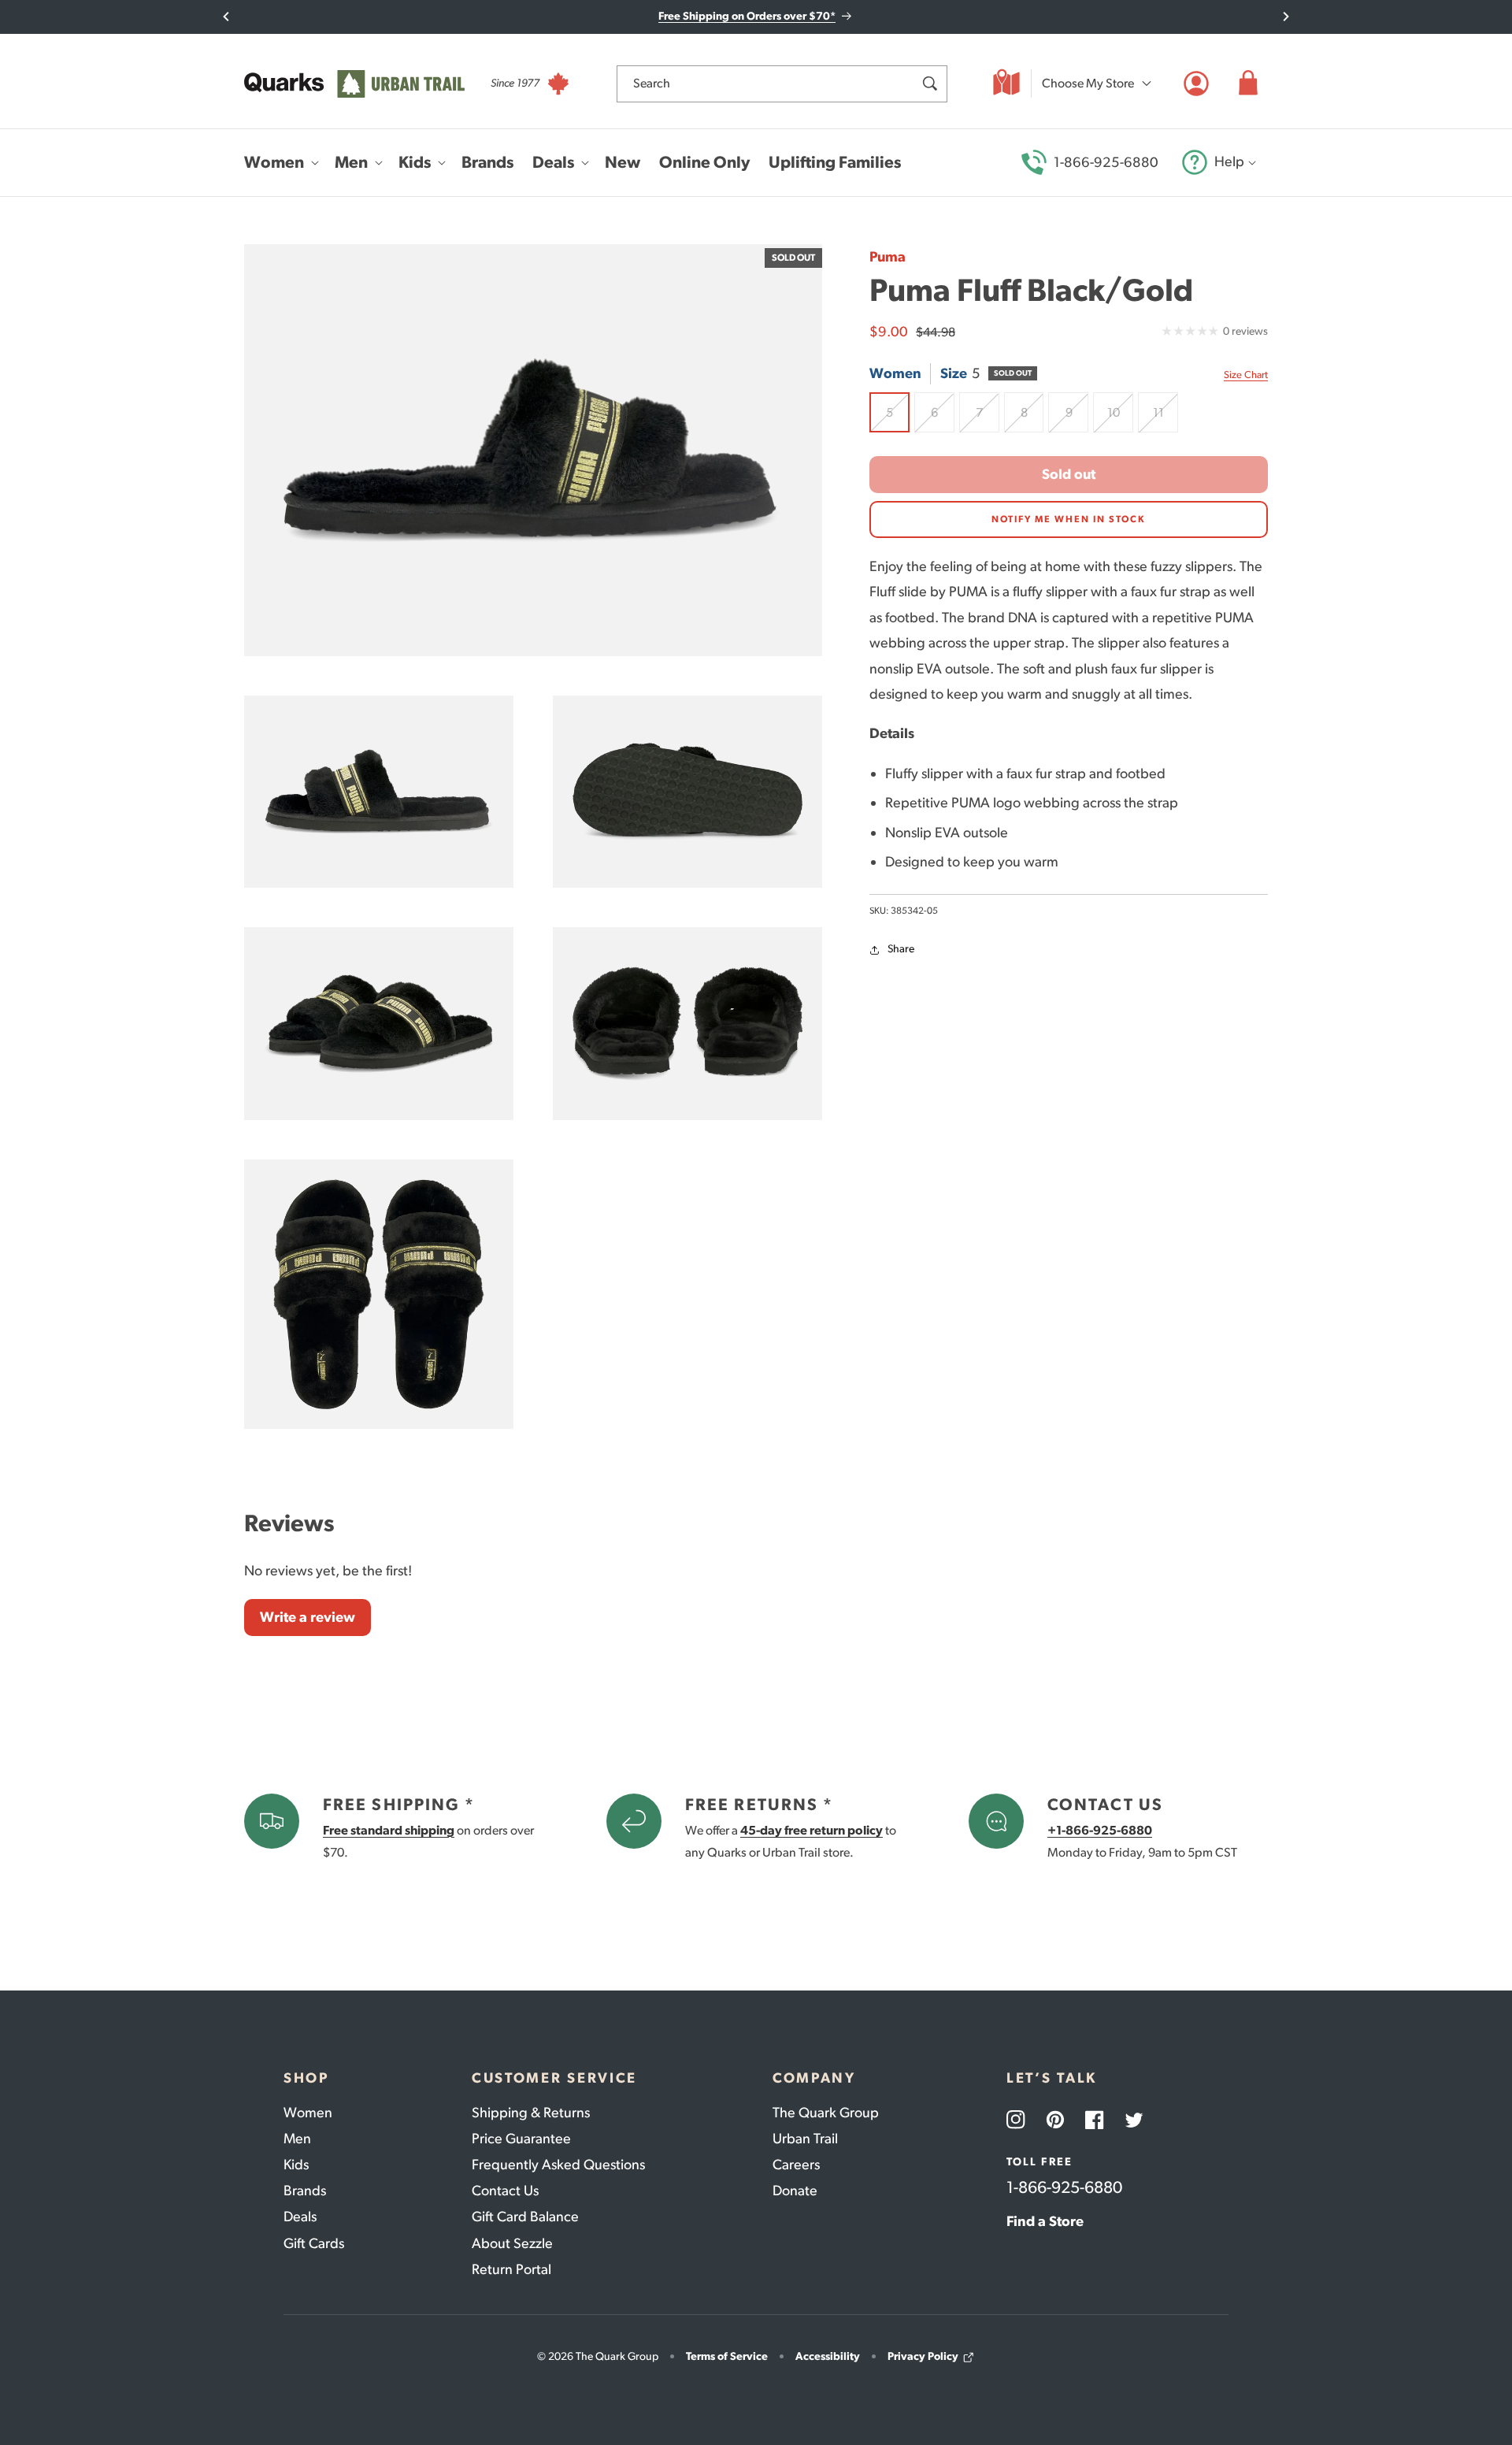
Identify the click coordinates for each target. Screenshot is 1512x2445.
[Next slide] (1286, 17)
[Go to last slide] (226, 17)
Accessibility (828, 2356)
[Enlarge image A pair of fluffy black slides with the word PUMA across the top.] (379, 1024)
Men (297, 2139)
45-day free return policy (812, 1830)
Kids (296, 2165)
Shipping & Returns (531, 2113)
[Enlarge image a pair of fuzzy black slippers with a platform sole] (687, 1024)
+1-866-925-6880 (1100, 1830)
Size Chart (1246, 375)
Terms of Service (727, 2356)
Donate (795, 2191)
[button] (1248, 83)
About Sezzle (512, 2243)
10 (1120, 419)
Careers (796, 2165)
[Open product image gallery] (533, 450)
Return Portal (511, 2269)
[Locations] (1006, 83)
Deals (300, 2217)
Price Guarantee (521, 2139)
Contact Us (505, 2191)
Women (308, 2113)
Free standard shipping (389, 1830)
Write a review (308, 1617)
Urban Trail (805, 2139)
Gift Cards (314, 2243)
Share (901, 950)
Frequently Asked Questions (558, 2165)
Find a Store (1045, 2221)
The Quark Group (826, 2113)
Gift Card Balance (525, 2217)
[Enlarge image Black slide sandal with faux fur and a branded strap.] (379, 792)
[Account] (1196, 83)
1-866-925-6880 (1106, 162)
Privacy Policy (923, 2356)
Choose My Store (1088, 83)
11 (1165, 419)
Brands (305, 2191)
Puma (888, 257)
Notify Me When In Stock (1069, 520)
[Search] (929, 83)
